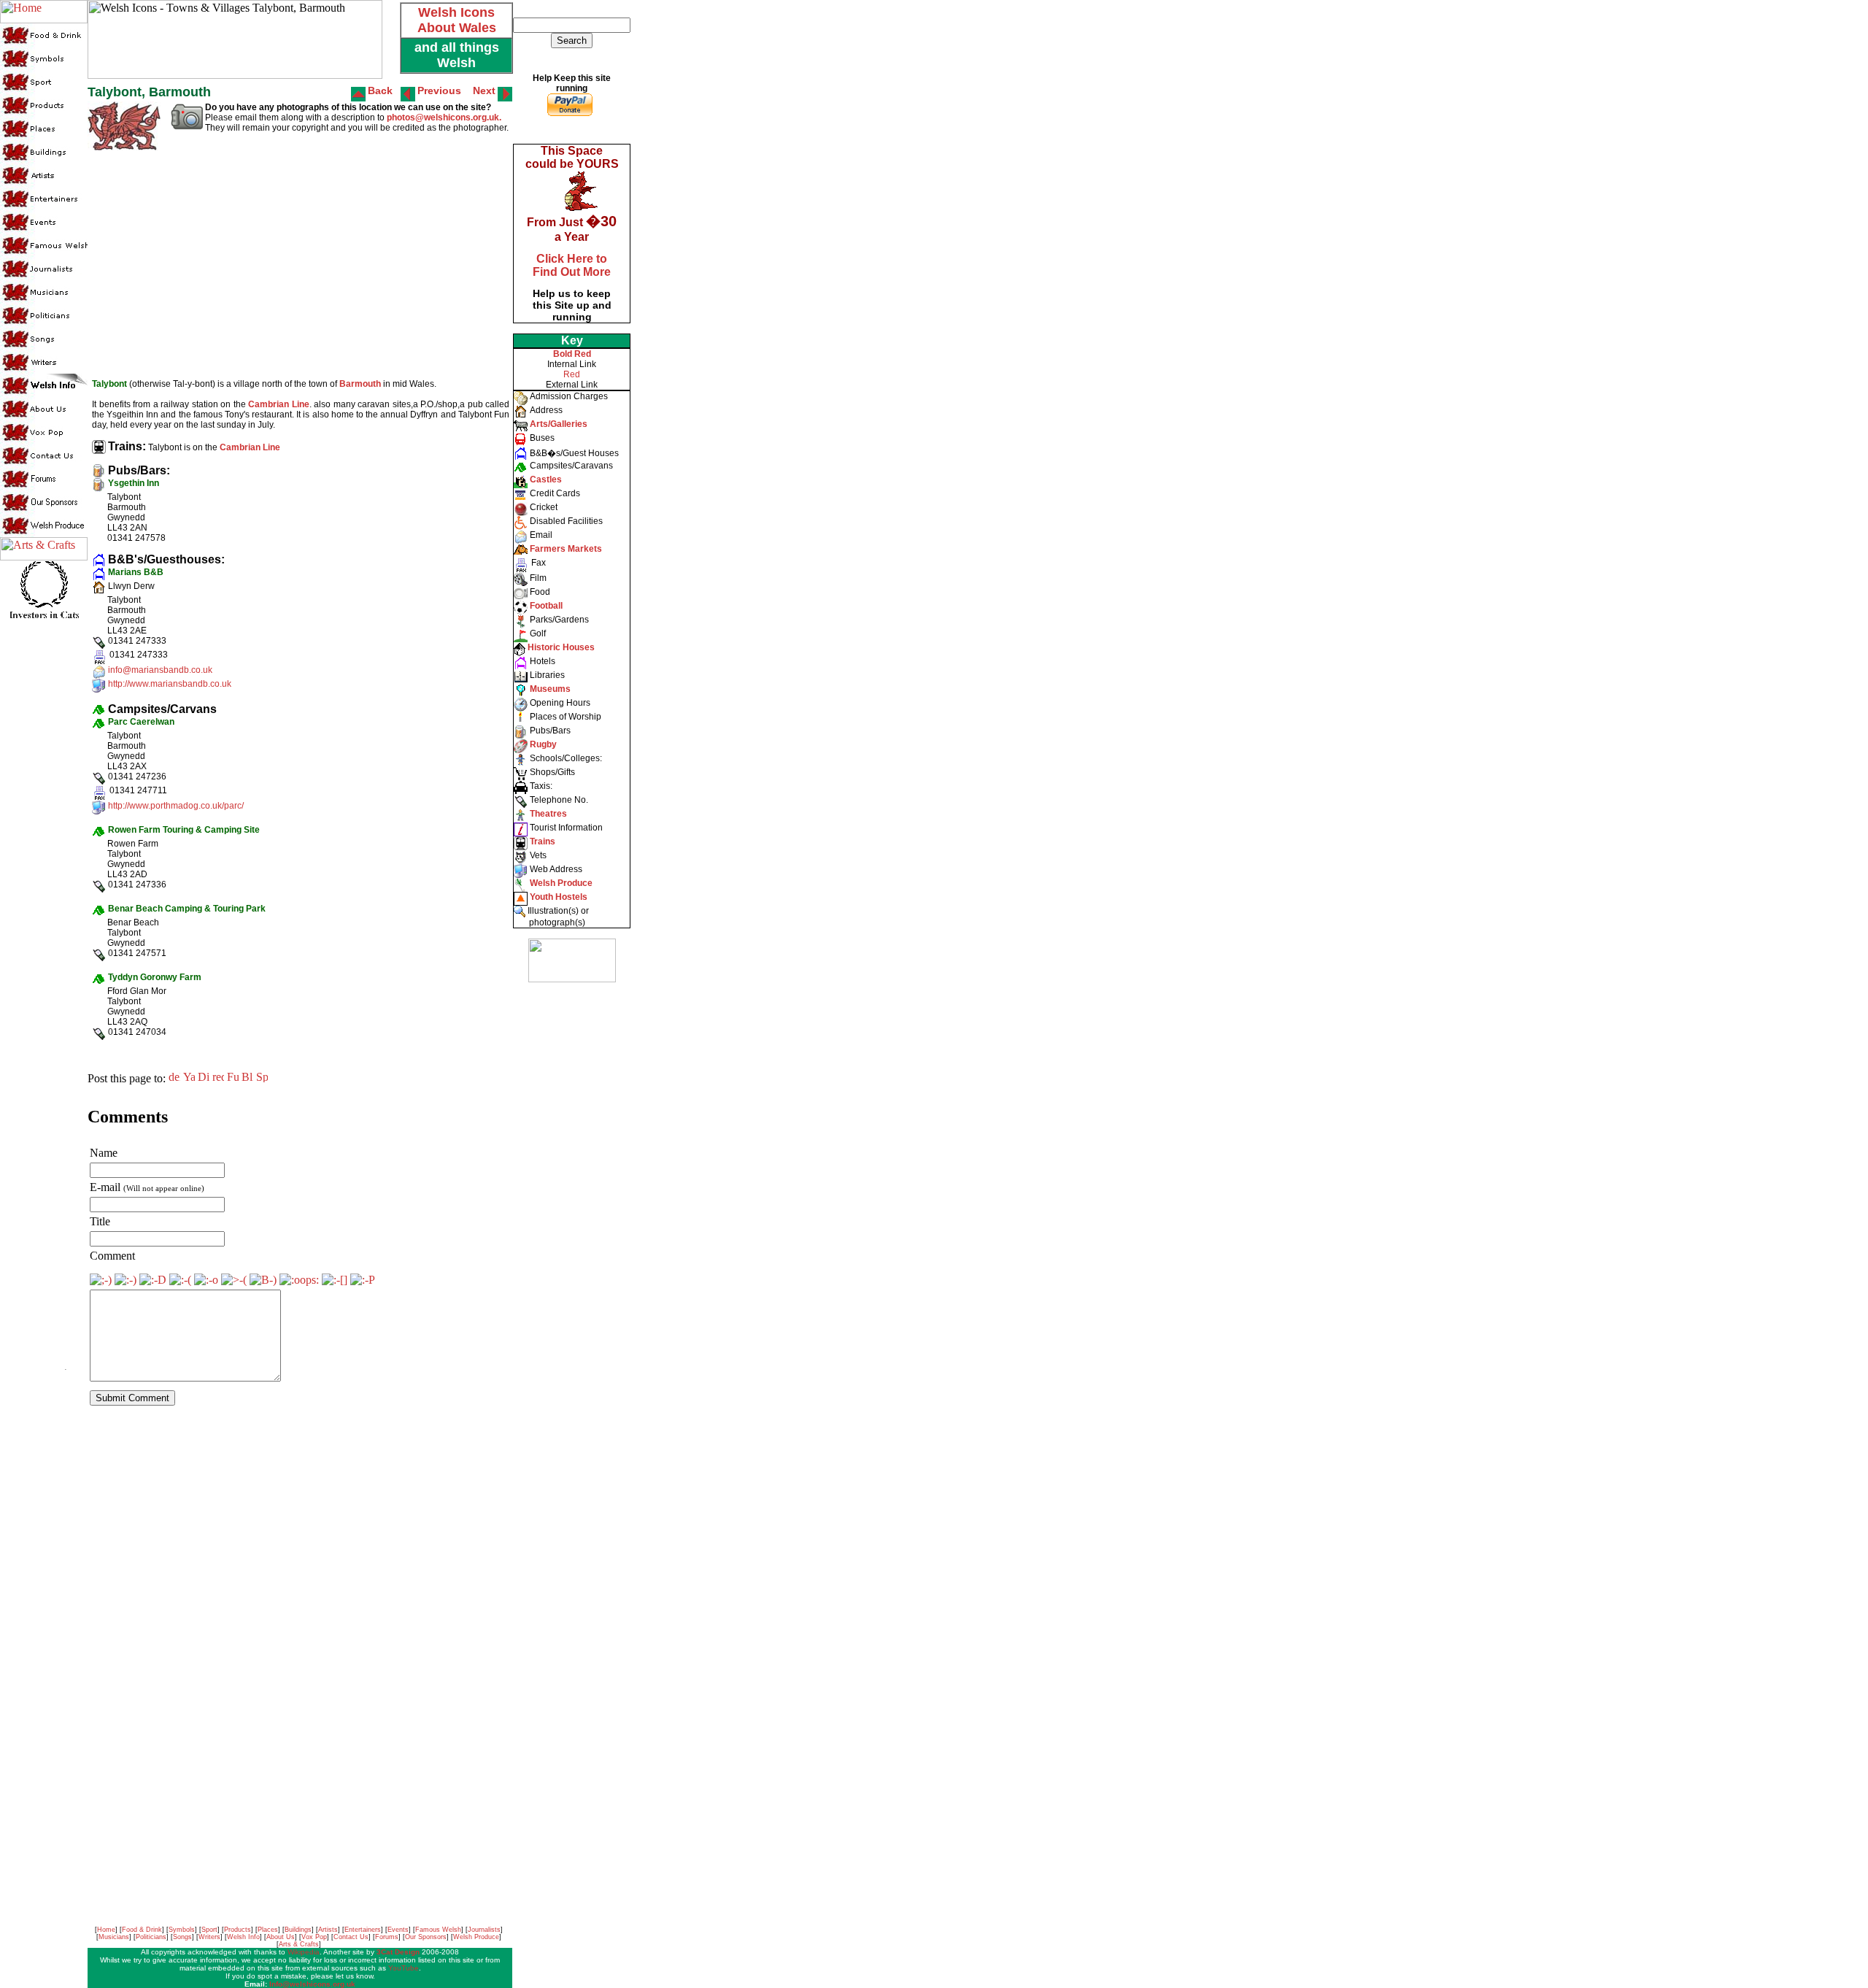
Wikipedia (304, 1952)
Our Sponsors (426, 1937)
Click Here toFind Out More (572, 265)
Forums (387, 1937)
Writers (209, 1937)
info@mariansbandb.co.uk (160, 670)
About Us (281, 1937)
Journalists (484, 1930)
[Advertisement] (571, 1211)
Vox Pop (314, 1937)
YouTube (404, 1968)
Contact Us (351, 1937)
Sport (209, 1930)
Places (268, 1930)
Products (238, 1930)
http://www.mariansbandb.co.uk (170, 684)
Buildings (298, 1930)
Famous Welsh (438, 1930)
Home (106, 1930)
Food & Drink (142, 1930)
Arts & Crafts (299, 1944)
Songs (182, 1937)
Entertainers (363, 1930)
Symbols (182, 1930)
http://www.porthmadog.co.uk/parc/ (176, 806)
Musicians (114, 1937)
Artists (328, 1930)
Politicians (151, 1937)
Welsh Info (243, 1937)
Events (398, 1930)
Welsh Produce (476, 1937)
